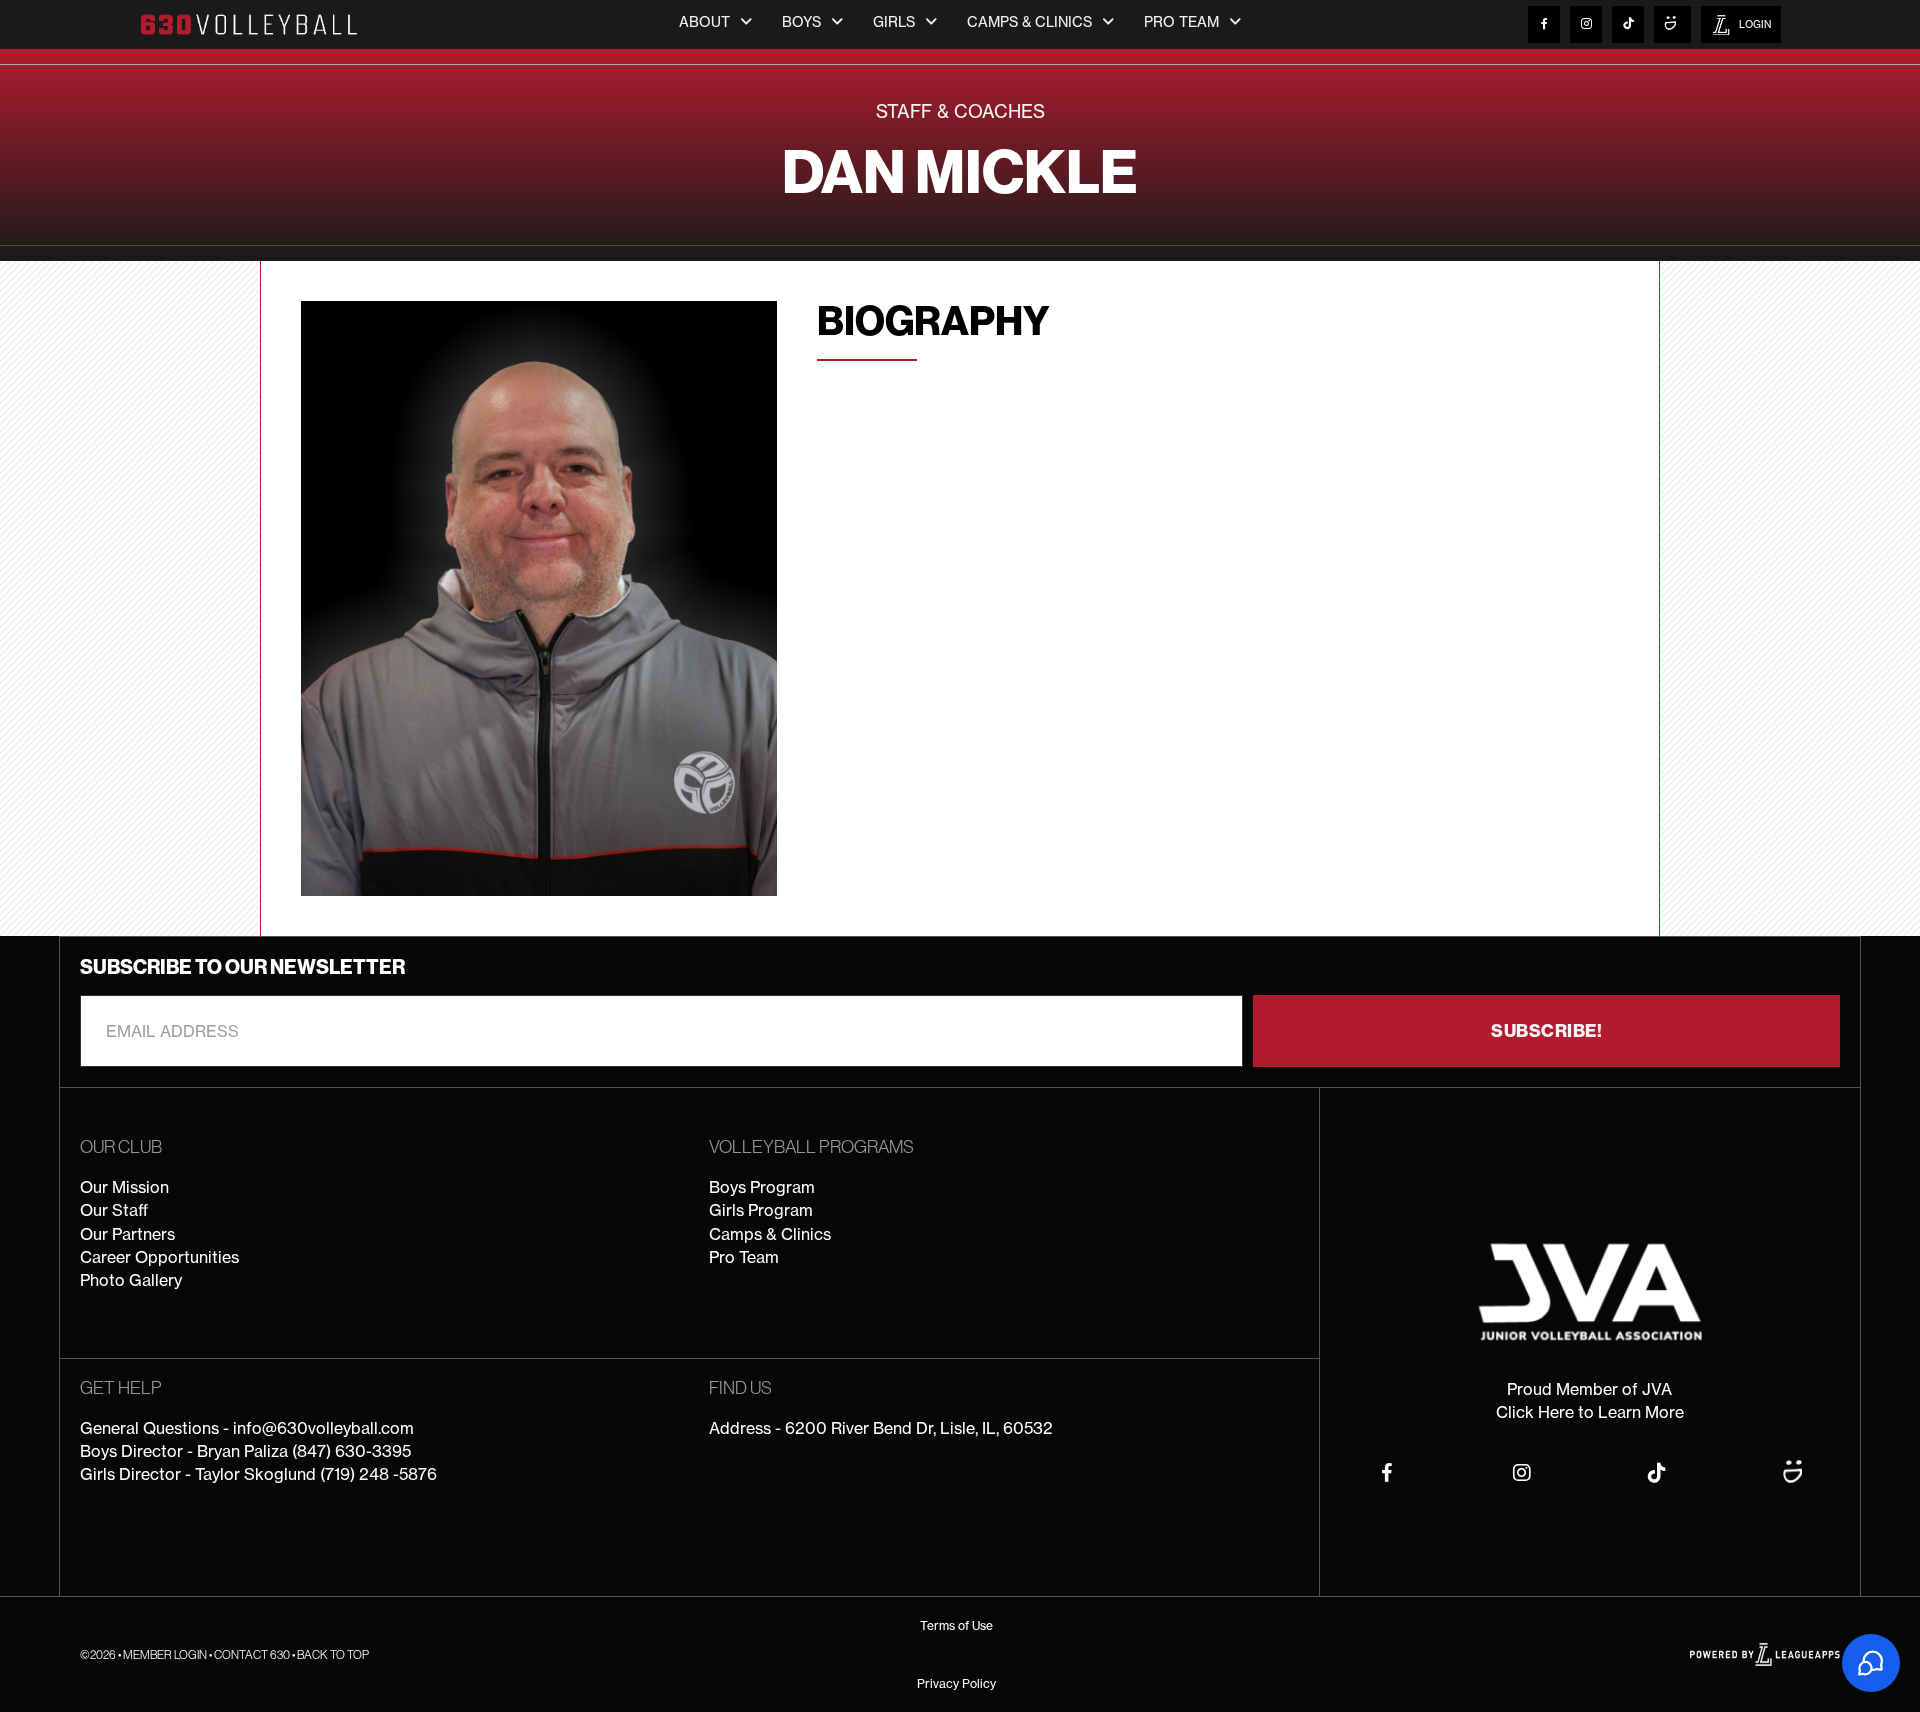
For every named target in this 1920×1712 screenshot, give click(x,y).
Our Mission (124, 1187)
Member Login (165, 1654)
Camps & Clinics (770, 1234)
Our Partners (127, 1234)
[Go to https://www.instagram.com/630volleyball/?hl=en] (1586, 24)
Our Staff (114, 1210)
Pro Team (744, 1257)
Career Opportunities (159, 1257)
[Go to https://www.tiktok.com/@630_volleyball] (1628, 24)
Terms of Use (956, 1625)
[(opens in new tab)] (1590, 1290)
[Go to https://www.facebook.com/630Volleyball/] (1544, 24)
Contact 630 (252, 1654)
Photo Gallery (131, 1280)
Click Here (1535, 1412)
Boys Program (762, 1187)
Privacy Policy (956, 1683)
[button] (1546, 1031)
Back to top (333, 1654)
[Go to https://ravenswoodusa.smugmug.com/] (1672, 24)
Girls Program (761, 1210)
